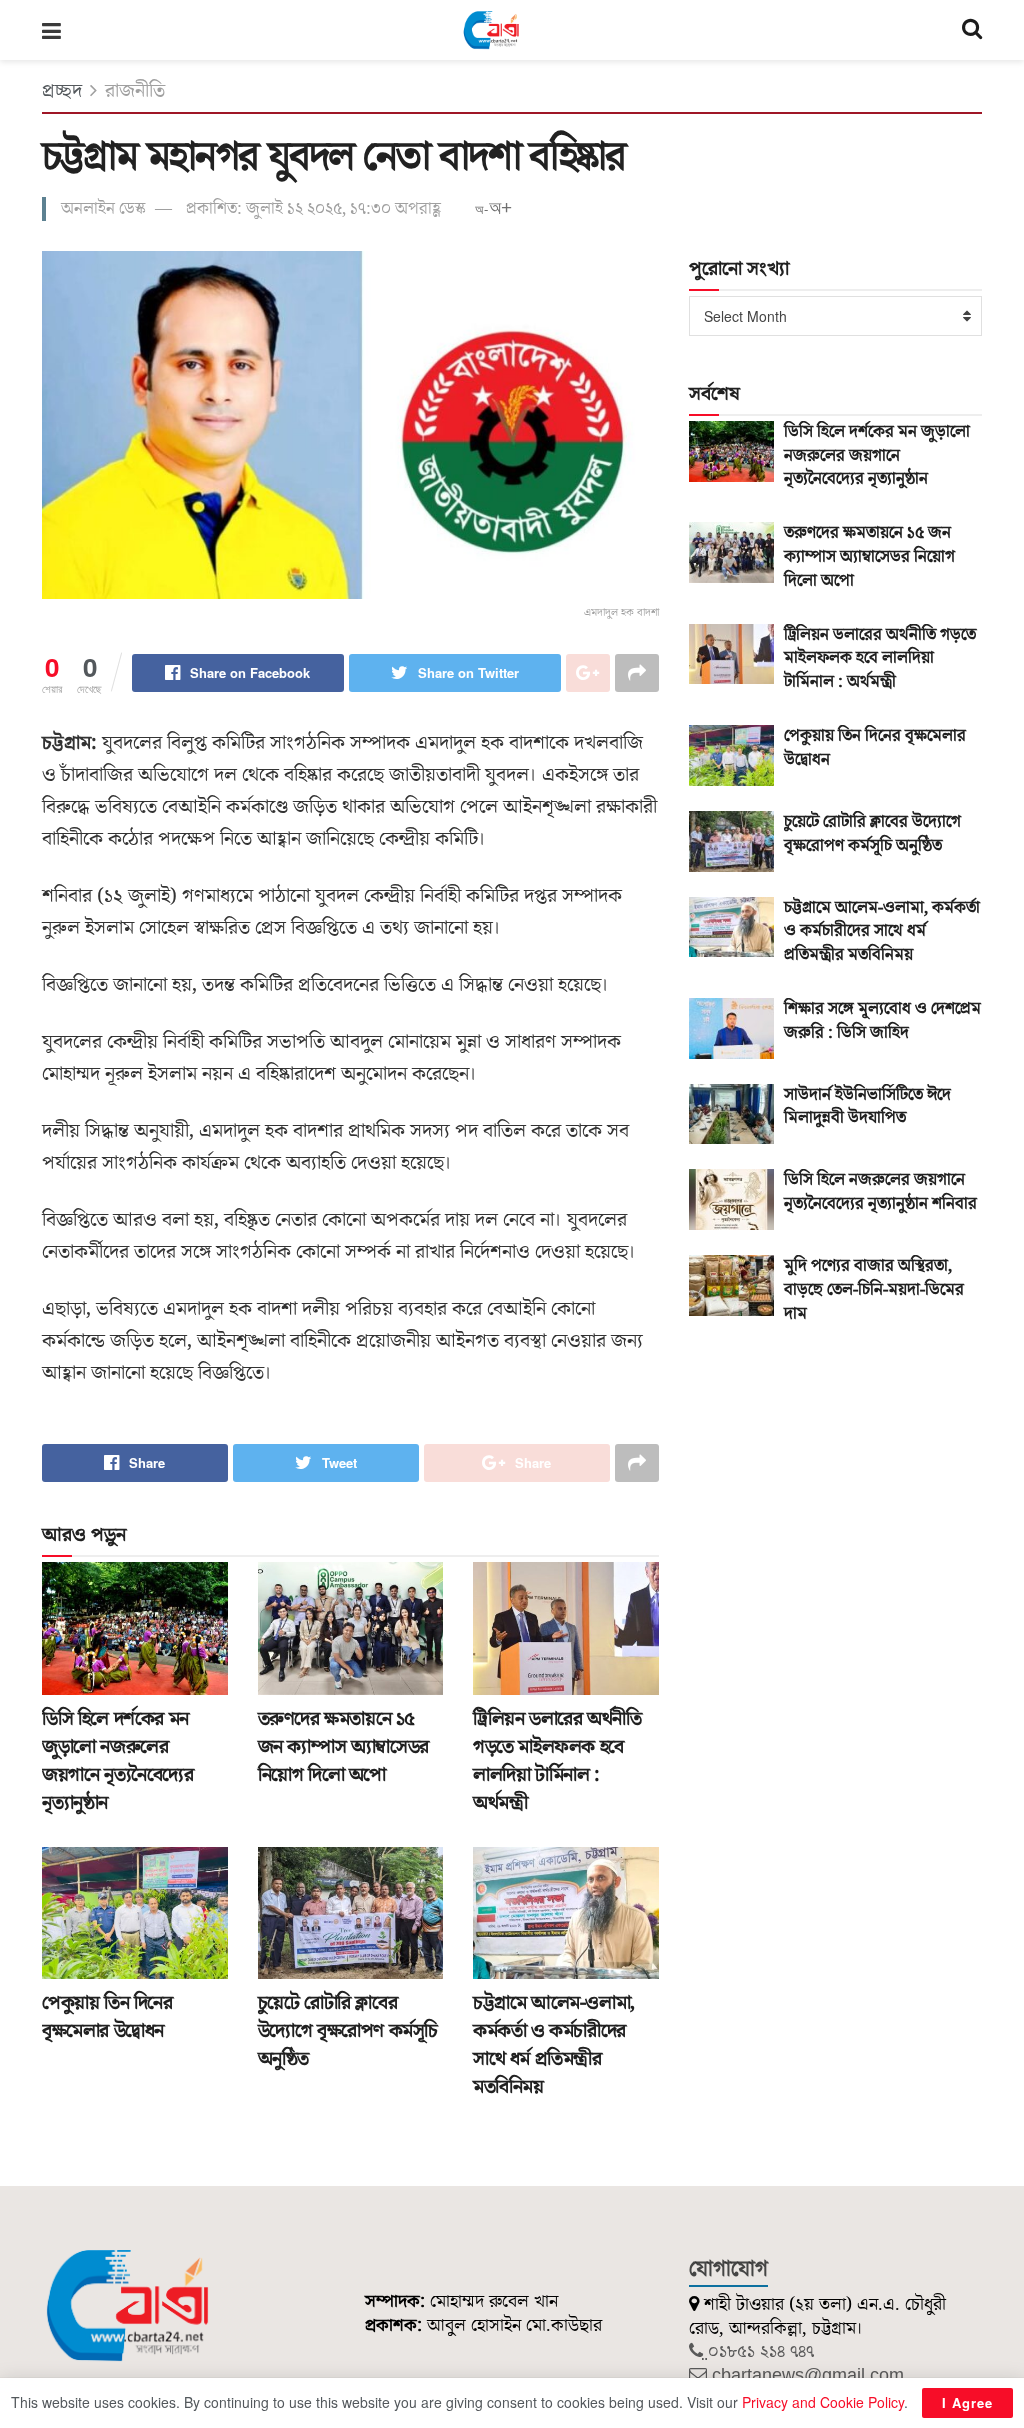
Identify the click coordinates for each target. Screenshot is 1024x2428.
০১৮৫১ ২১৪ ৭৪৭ (761, 2351)
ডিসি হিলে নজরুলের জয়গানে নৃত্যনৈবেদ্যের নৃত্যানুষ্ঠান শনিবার (880, 1192)
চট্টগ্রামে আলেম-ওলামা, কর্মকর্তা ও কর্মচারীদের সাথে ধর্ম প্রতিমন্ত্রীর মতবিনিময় (554, 2045)
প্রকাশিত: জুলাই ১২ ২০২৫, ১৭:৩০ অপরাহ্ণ (313, 209)
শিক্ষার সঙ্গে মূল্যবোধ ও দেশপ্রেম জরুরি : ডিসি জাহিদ (882, 1021)
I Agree (967, 2402)
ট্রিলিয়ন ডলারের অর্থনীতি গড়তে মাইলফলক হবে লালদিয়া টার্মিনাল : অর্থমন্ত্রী (557, 1761)
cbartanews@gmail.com (808, 2375)
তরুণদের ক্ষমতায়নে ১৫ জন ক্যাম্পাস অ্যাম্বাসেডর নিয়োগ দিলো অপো (343, 1747)
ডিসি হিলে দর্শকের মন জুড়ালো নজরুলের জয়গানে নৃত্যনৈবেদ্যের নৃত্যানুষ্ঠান (118, 1761)
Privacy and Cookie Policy (823, 2402)
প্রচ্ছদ (62, 91)
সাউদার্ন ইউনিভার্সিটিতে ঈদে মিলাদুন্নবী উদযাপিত (867, 1107)
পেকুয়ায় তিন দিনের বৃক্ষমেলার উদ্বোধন (107, 2017)
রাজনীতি (135, 91)
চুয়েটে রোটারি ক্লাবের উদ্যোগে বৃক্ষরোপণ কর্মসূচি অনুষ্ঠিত (348, 2031)
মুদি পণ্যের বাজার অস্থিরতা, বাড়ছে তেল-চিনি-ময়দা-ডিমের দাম (874, 1290)
